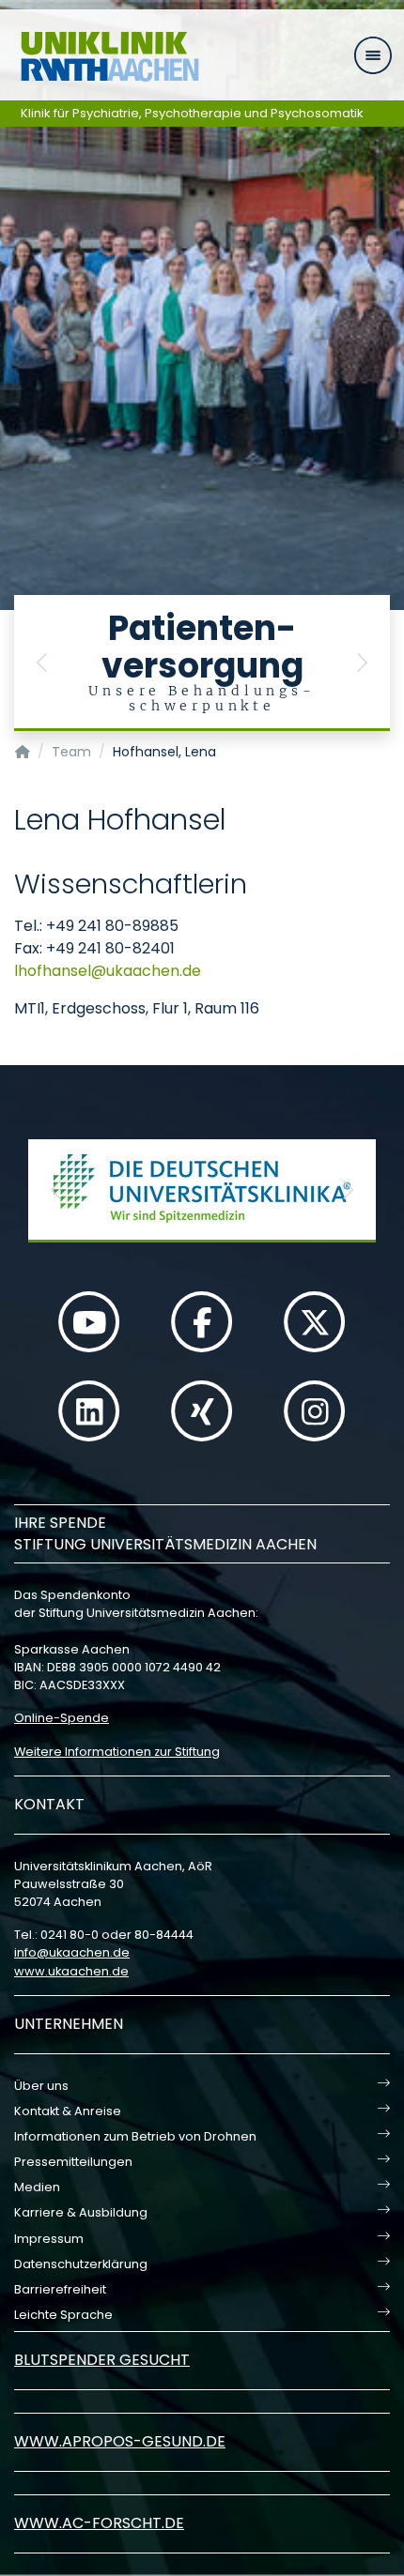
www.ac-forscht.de (99, 2523)
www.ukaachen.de (71, 1971)
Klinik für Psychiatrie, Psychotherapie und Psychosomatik (192, 113)
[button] (42, 663)
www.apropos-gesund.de (120, 2441)
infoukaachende (72, 1952)
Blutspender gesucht (102, 2360)
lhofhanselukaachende (108, 971)
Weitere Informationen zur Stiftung (117, 1752)
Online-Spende (62, 1718)
